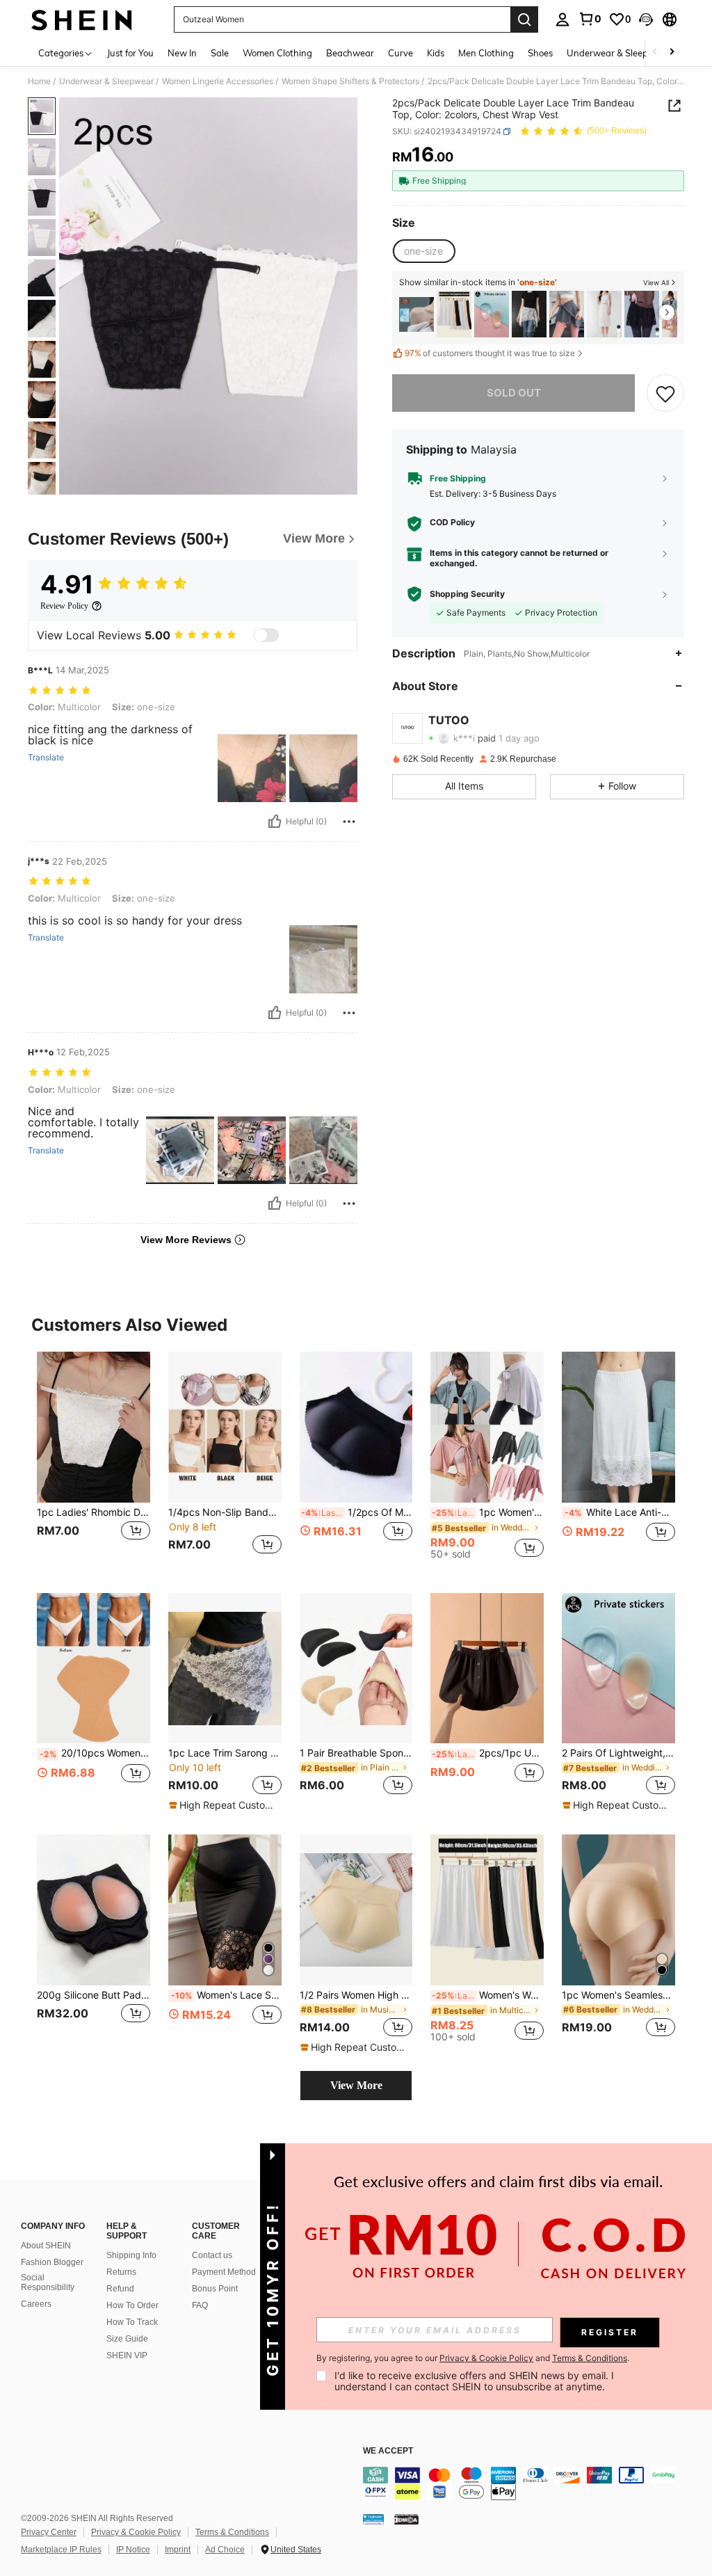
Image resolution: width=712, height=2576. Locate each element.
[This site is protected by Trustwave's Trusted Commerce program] (373, 2519)
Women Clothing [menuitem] (277, 53)
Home (39, 81)
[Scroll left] (655, 53)
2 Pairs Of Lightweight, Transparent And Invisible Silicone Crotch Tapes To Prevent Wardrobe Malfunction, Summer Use (618, 1753)
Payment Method (224, 2272)
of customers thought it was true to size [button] (490, 353)
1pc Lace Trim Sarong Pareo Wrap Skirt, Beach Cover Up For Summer (225, 1753)
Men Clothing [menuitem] (486, 53)
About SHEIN (46, 2246)
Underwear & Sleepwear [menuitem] (618, 53)
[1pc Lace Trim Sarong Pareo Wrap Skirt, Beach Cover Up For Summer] (225, 1669)
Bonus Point (215, 2289)
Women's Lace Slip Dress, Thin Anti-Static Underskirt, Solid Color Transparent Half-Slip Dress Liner (226, 1995)
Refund (120, 2289)
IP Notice (133, 2550)
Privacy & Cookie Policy (136, 2532)
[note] (223, 1805)
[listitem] (416, 314)
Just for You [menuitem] (130, 53)
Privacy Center (49, 2532)
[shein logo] (82, 19)
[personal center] (563, 19)
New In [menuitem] (182, 53)
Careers (36, 2304)
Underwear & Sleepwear (106, 81)
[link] (590, 19)
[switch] (266, 635)
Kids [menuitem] (436, 53)
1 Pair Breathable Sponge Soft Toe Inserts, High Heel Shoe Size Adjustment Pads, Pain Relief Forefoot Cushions (356, 1753)
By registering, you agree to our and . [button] (473, 2358)
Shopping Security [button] (467, 594)
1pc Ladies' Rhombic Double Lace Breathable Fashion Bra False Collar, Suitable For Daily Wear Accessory (94, 1512)
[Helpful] (275, 822)
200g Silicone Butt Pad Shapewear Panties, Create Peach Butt (94, 1995)
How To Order (132, 2305)
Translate (46, 758)
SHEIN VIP (127, 2355)
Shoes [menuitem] (540, 53)
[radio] (423, 251)
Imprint (178, 2550)
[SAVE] (665, 393)
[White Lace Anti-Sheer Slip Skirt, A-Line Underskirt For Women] (618, 1427)
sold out (514, 393)
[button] (646, 19)
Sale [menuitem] (220, 53)
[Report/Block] (349, 822)
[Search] (524, 19)
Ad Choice (225, 2550)
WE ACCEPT (388, 2451)
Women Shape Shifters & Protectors (350, 81)
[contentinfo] (534, 2483)
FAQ (200, 2305)
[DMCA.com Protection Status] (406, 2519)
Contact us (212, 2255)
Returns (121, 2272)
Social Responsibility (48, 2282)
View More (356, 2085)
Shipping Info (131, 2255)
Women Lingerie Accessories (218, 81)
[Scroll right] (672, 53)
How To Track (132, 2322)
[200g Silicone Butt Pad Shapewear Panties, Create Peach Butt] (94, 1910)
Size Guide (127, 2339)
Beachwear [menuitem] (350, 53)
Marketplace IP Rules (61, 2550)
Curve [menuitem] (400, 53)
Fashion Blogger (52, 2262)
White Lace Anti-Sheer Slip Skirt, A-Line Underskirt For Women (620, 1512)
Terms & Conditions (232, 2532)
